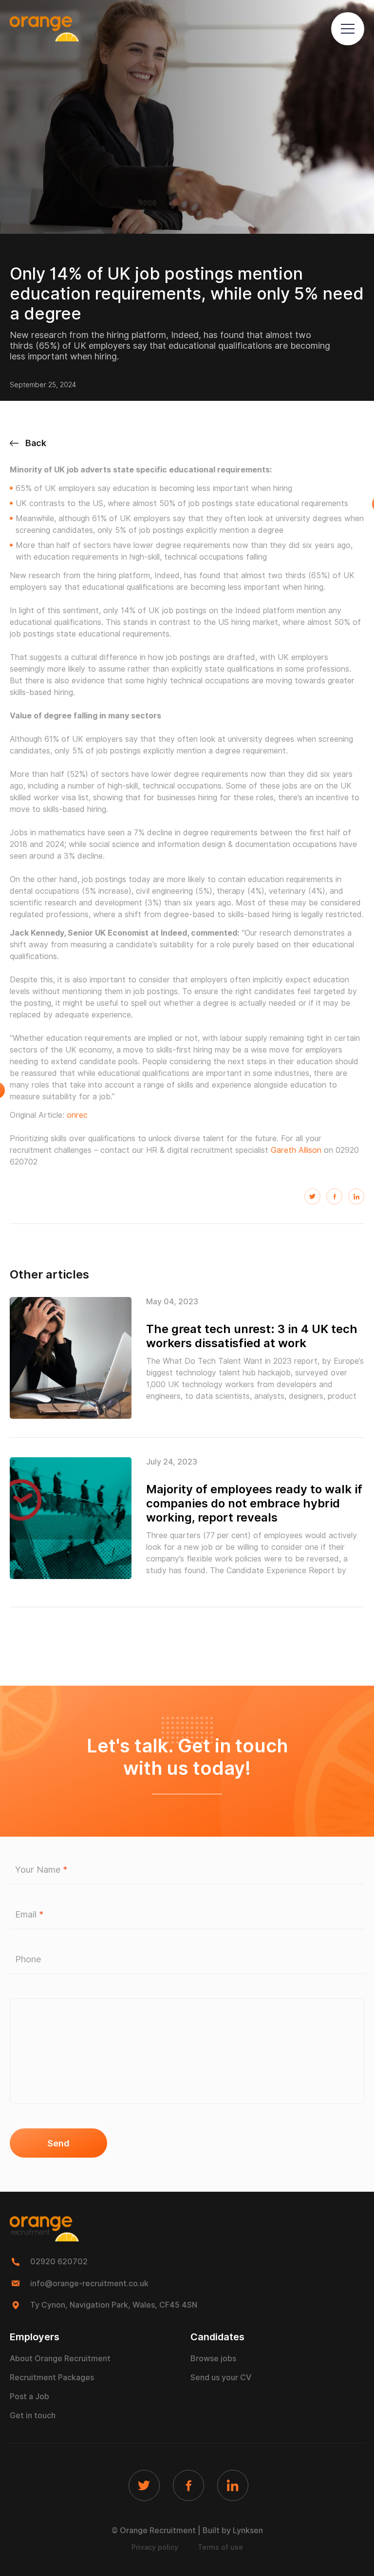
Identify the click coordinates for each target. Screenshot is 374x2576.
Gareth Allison (296, 1150)
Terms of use (220, 2547)
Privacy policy (155, 2547)
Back (36, 443)
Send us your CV (221, 2378)
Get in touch (33, 2416)
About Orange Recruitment (60, 2359)
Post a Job (29, 2397)
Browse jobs (213, 2359)
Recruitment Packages (52, 2378)
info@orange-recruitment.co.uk (89, 2284)
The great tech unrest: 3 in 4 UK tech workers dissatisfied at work (252, 1336)
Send (58, 2143)
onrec (77, 1115)
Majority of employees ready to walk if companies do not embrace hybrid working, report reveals (254, 1503)
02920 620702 (59, 2262)
